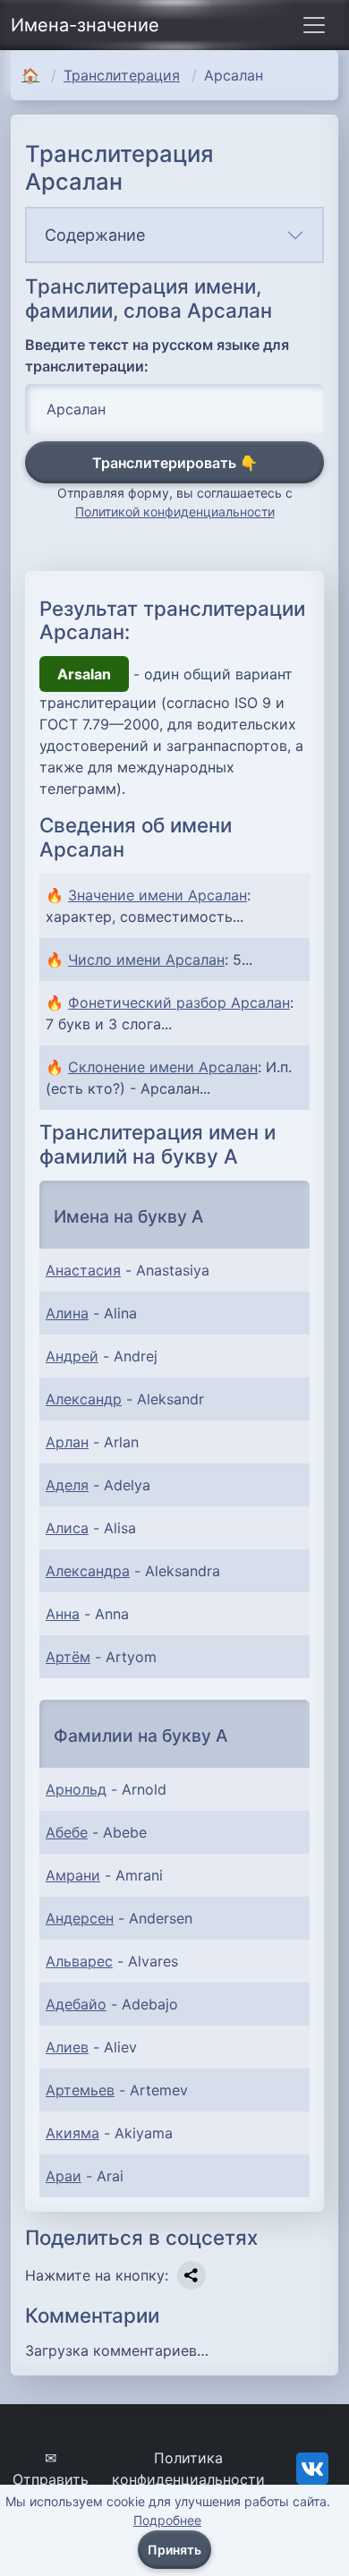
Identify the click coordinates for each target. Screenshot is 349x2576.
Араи (64, 2176)
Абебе (67, 1832)
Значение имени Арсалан (157, 895)
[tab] (174, 235)
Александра (88, 1571)
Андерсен (80, 1918)
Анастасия (83, 1270)
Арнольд (76, 1789)
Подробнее (167, 2520)
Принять (174, 2550)
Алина (67, 1313)
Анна (63, 1614)
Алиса (67, 1528)
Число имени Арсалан (146, 960)
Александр (84, 1399)
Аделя (67, 1485)
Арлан (67, 1442)
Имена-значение (85, 25)
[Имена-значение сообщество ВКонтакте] (312, 2467)
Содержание (95, 235)
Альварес (79, 1961)
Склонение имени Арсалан (163, 1067)
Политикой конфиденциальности (175, 512)
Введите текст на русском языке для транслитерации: (157, 355)
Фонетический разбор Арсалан (179, 1002)
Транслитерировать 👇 (175, 463)
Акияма (72, 2133)
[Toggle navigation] (314, 25)
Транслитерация (122, 75)
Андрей (72, 1356)
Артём (68, 1657)
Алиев (67, 2047)
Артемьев (80, 2090)
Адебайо (76, 2004)
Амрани (73, 1875)
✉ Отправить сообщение (51, 2479)
